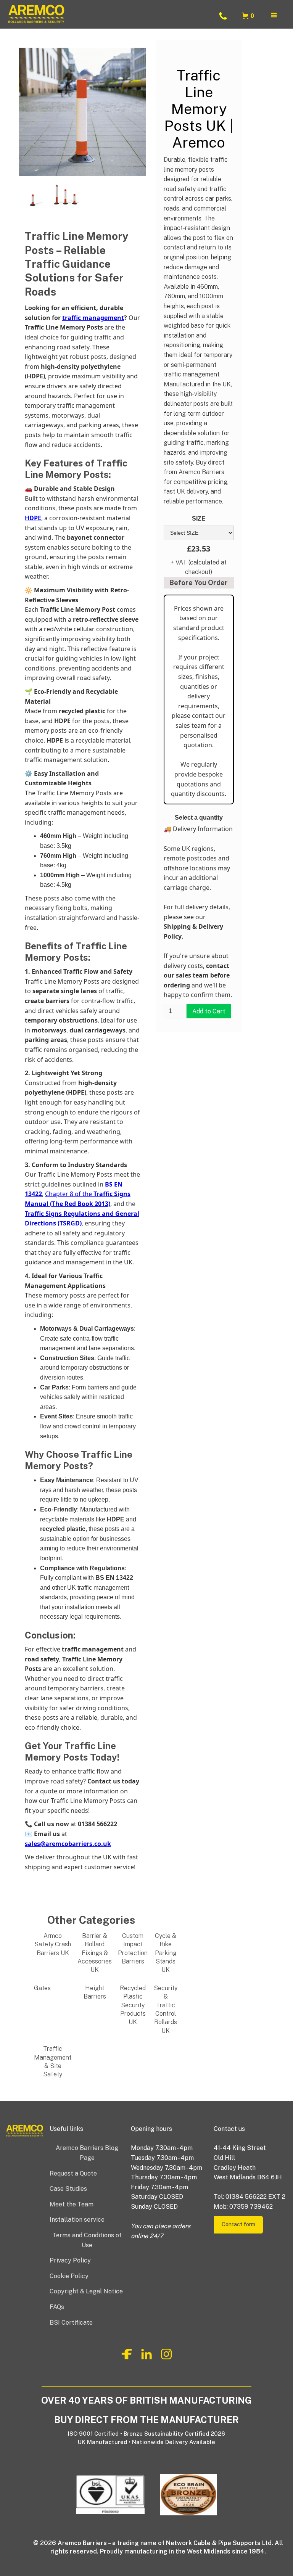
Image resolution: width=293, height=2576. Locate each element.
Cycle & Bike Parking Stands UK (166, 1953)
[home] (109, 16)
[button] (249, 16)
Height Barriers (95, 1992)
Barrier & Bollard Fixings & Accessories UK (95, 1953)
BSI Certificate (71, 2323)
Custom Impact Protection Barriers (133, 1949)
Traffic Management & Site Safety (53, 2061)
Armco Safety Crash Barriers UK (53, 1944)
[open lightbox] (33, 194)
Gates (42, 1988)
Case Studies (68, 2189)
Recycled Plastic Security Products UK (133, 2005)
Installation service (77, 2220)
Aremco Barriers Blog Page (87, 2153)
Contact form (238, 2224)
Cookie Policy (69, 2276)
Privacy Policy (70, 2260)
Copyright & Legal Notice (86, 2291)
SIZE (199, 519)
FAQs (57, 2307)
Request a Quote (73, 2173)
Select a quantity (199, 818)
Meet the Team (72, 2204)
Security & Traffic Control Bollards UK (166, 2009)
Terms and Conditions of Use (87, 2240)
